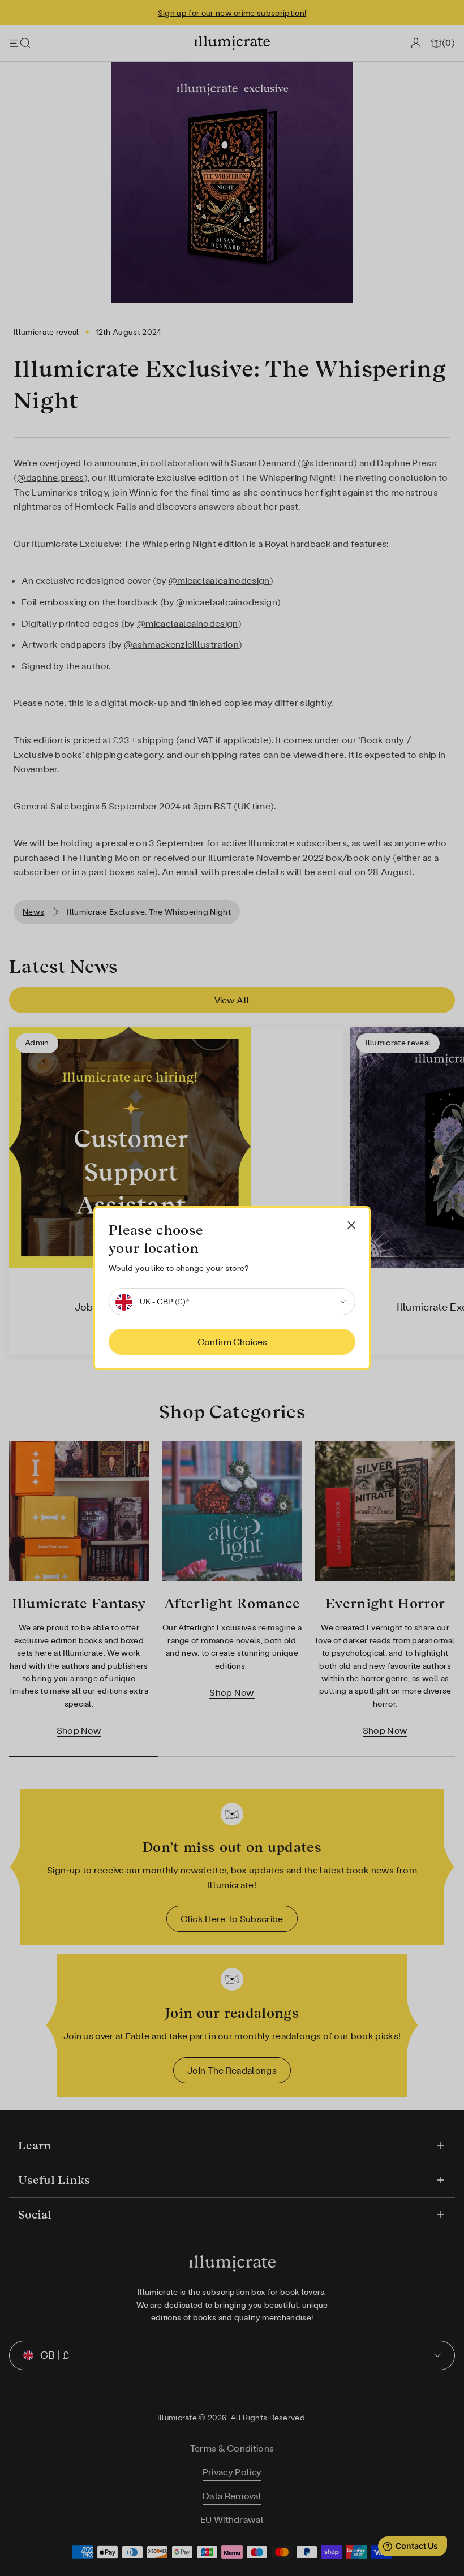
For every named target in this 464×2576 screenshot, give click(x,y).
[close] (351, 1225)
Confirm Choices (232, 1342)
